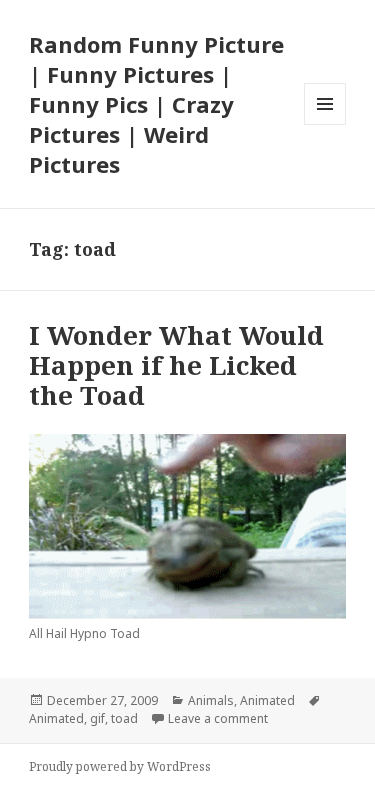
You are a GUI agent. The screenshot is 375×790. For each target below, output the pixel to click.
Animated (267, 700)
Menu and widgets (325, 124)
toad (124, 718)
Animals (211, 700)
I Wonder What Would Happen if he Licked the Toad (176, 365)
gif (97, 718)
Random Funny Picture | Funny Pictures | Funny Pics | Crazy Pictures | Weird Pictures (156, 104)
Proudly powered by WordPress (120, 766)
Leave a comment (218, 718)
